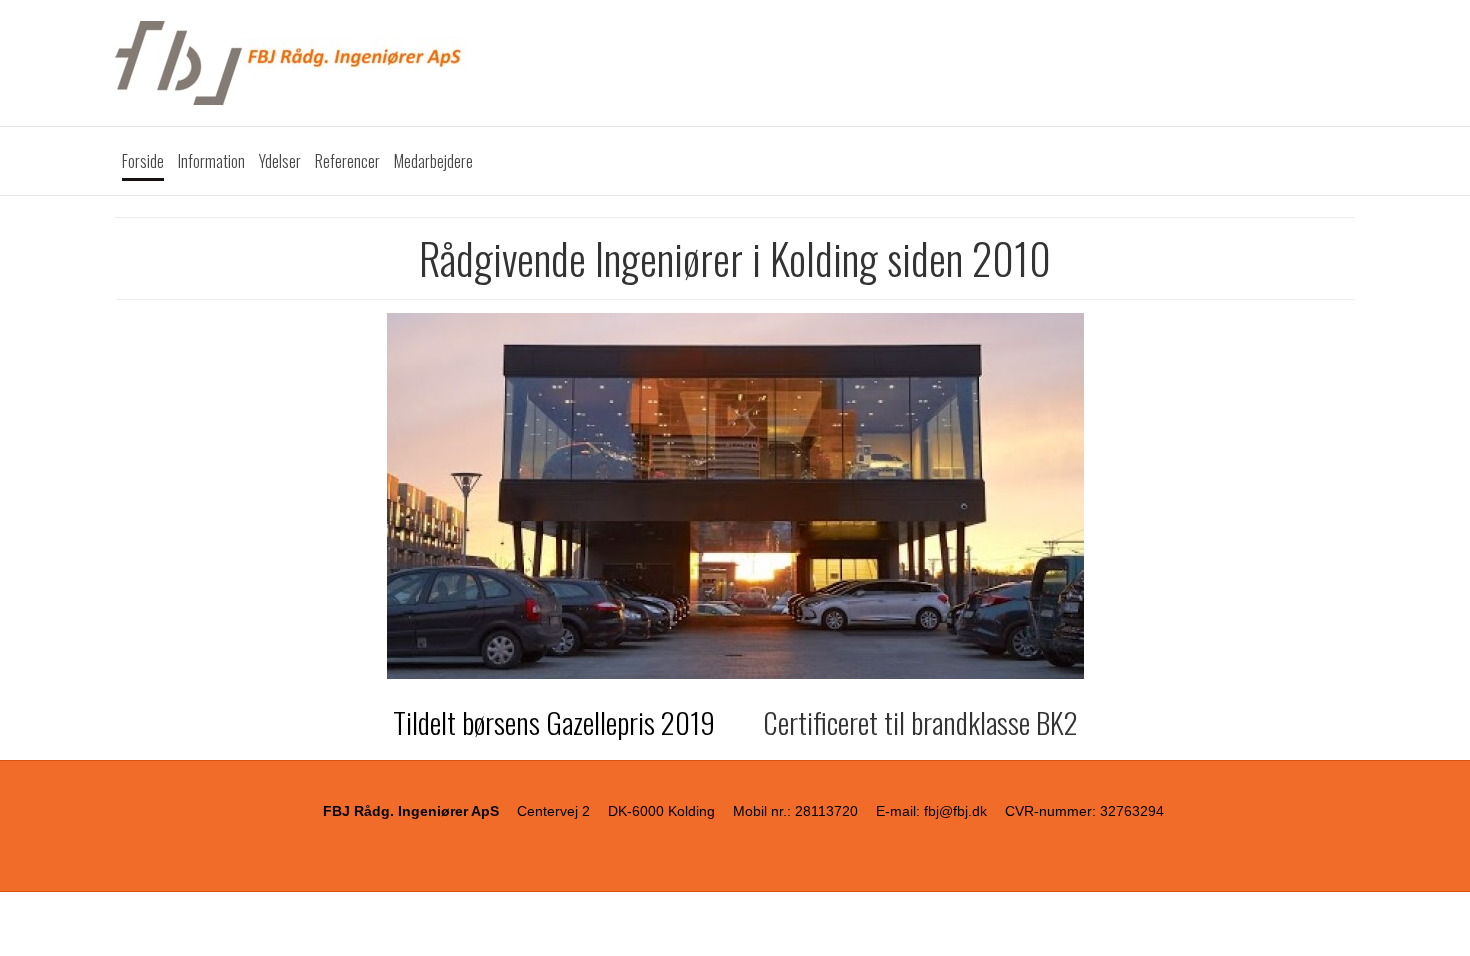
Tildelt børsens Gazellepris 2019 (557, 722)
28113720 (826, 811)
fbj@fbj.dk (955, 811)
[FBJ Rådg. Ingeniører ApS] (735, 63)
